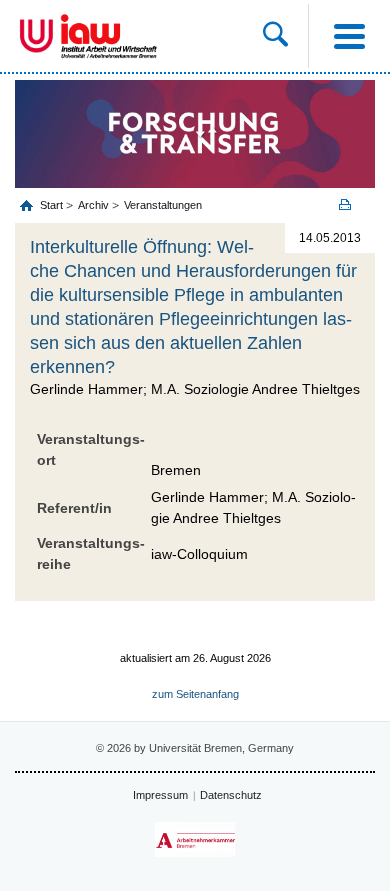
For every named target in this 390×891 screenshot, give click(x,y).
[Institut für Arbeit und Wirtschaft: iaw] (109, 36)
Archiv (93, 205)
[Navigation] (349, 36)
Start (53, 205)
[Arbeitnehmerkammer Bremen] (195, 839)
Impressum (160, 795)
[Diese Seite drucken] (352, 204)
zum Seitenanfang (195, 694)
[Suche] (285, 36)
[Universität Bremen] (36, 36)
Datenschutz (231, 795)
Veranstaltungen (163, 205)
